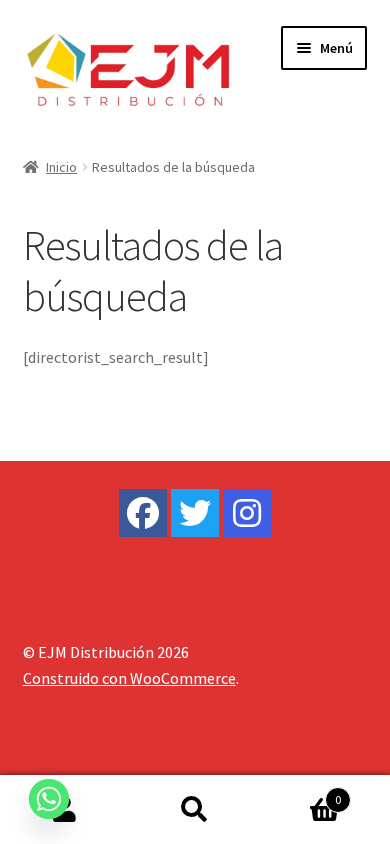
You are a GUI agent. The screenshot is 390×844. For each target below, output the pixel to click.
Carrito (300, 792)
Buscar (195, 810)
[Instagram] (247, 513)
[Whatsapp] (49, 799)
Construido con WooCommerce (129, 678)
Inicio (61, 167)
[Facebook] (143, 513)
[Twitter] (195, 513)
